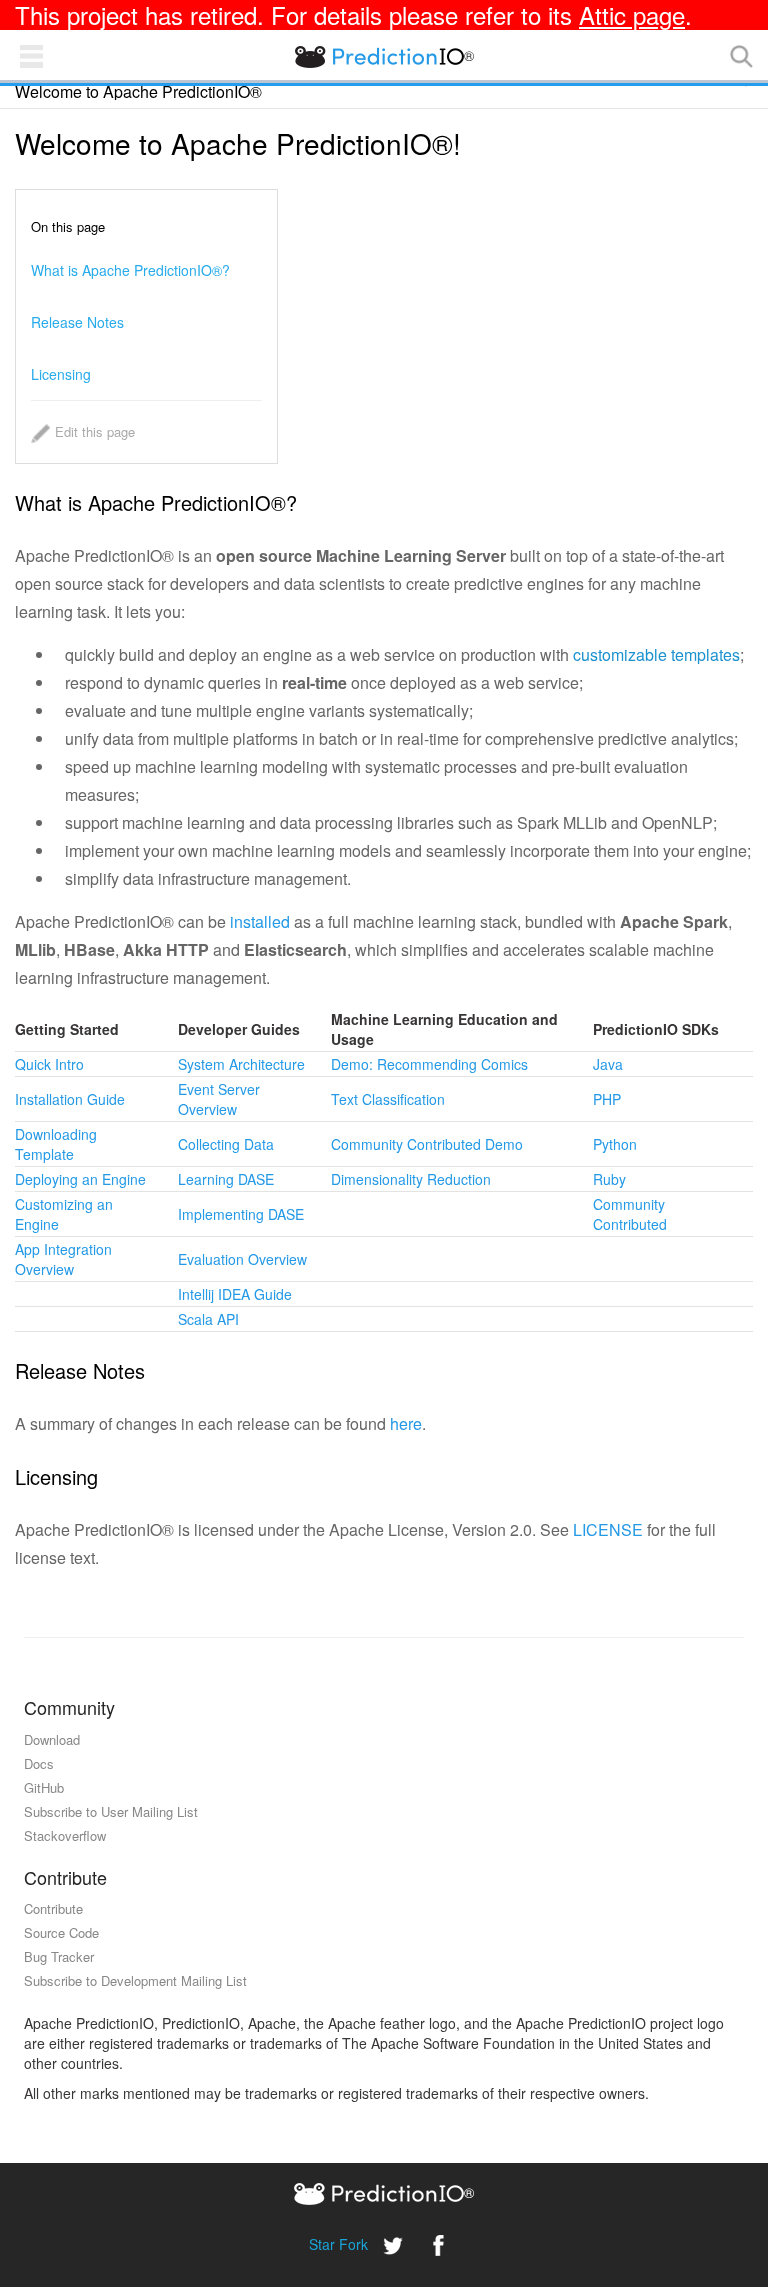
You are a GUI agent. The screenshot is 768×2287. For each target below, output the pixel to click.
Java (608, 1064)
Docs (39, 1763)
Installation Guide (70, 1099)
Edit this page (95, 431)
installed (260, 921)
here (406, 1423)
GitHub (44, 1787)
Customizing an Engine (64, 1214)
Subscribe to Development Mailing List (135, 1980)
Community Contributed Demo (427, 1144)
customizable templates (656, 654)
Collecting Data (226, 1144)
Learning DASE (226, 1179)
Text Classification (388, 1099)
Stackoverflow (65, 1835)
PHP (607, 1099)
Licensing (61, 374)
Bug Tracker (59, 1956)
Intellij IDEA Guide (235, 1294)
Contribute (53, 1908)
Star (322, 2244)
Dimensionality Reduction (411, 1179)
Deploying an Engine (80, 1179)
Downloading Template (56, 1144)
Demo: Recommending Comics (429, 1064)
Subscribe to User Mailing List (111, 1811)
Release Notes (77, 322)
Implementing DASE (241, 1214)
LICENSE (608, 1529)
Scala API (208, 1319)
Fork (353, 2244)
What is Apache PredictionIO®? (130, 270)
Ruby (609, 1179)
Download (52, 1739)
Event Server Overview (219, 1099)
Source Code (61, 1932)
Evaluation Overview (242, 1259)
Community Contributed (630, 1214)
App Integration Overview (63, 1259)
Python (615, 1144)
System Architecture (241, 1064)
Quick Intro (49, 1064)
